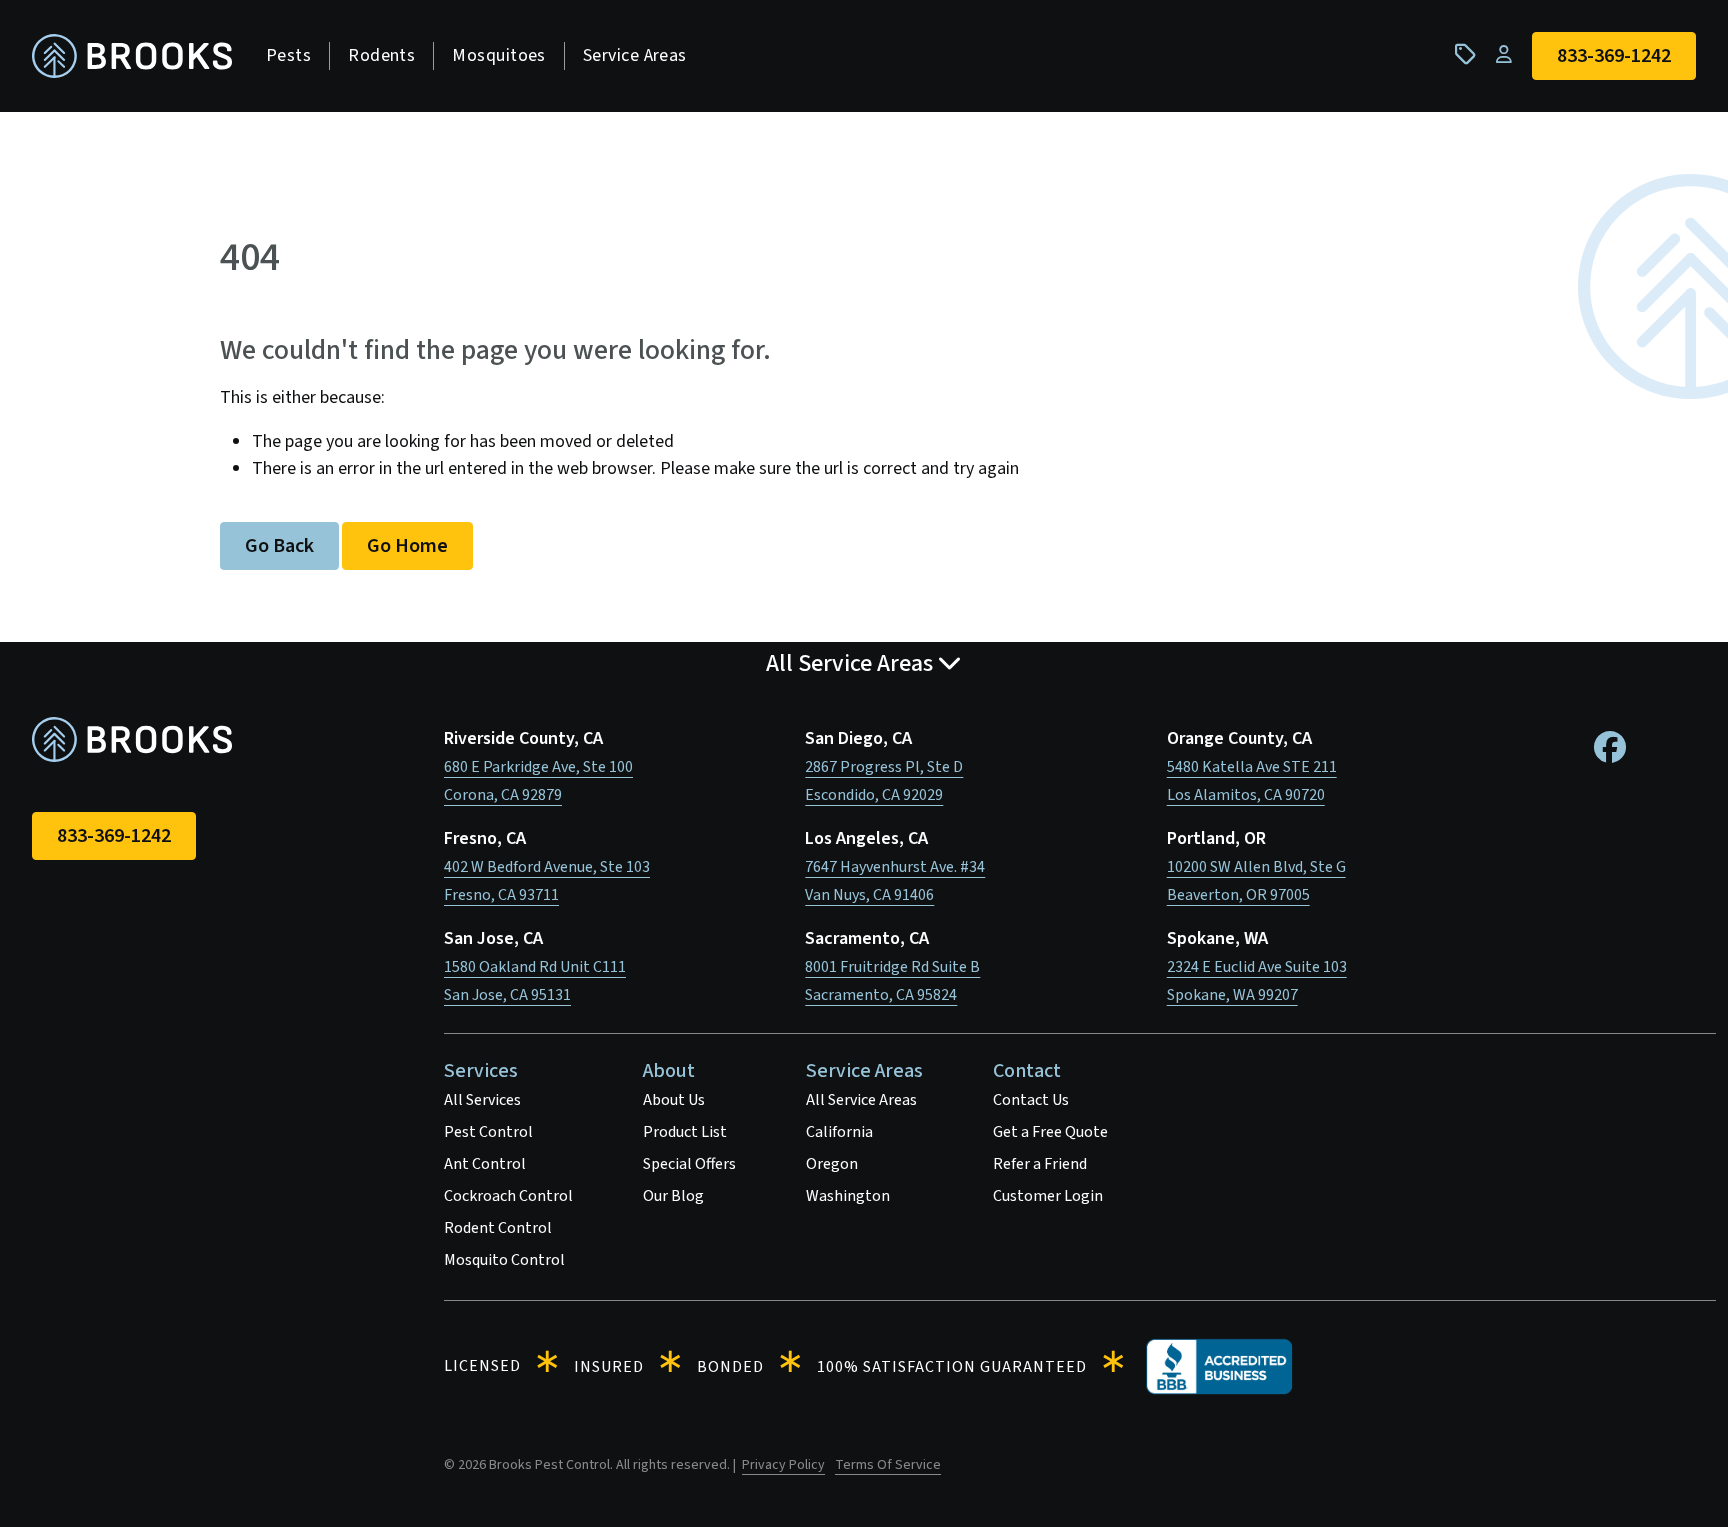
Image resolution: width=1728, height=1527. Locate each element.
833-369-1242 (114, 836)
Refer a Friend (1040, 1164)
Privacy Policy (783, 1465)
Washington (848, 1196)
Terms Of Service (888, 1465)
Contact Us (1031, 1100)
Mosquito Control (504, 1260)
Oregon (832, 1164)
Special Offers (689, 1164)
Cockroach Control (508, 1196)
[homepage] (132, 56)
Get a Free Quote (1050, 1132)
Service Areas (635, 55)
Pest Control (488, 1132)
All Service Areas (861, 1100)
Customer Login (1048, 1196)
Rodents (381, 55)
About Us (674, 1100)
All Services (482, 1100)
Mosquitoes (499, 55)
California (839, 1132)
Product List (685, 1132)
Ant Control (485, 1164)
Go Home (407, 546)
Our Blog (673, 1196)
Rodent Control (498, 1228)
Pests (288, 55)
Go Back (279, 546)
